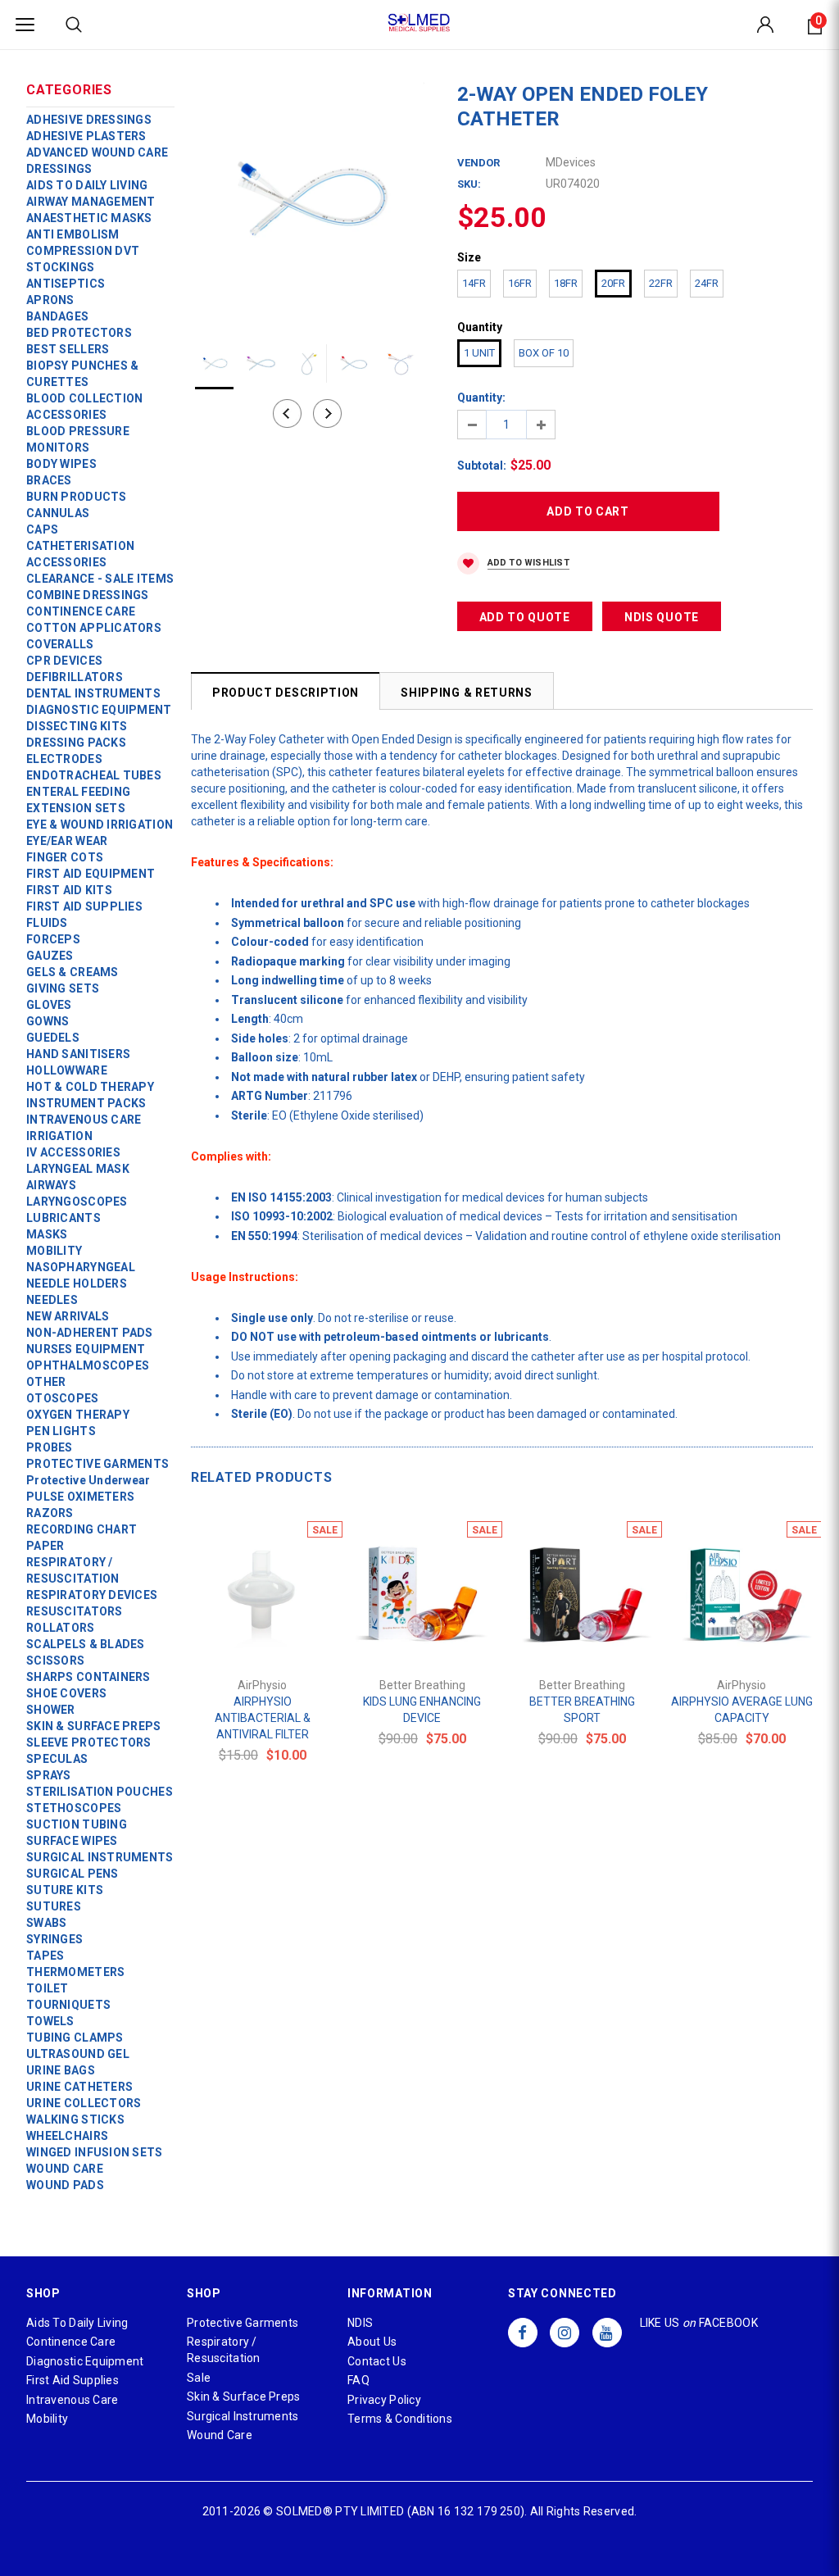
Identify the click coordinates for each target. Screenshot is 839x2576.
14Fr (474, 283)
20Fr (613, 283)
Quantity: (481, 398)
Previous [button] (287, 413)
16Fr (520, 283)
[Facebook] (523, 2333)
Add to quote (525, 617)
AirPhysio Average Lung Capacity (742, 1710)
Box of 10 (544, 353)
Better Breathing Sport (582, 1710)
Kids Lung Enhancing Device (422, 1710)
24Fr (707, 283)
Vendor (478, 163)
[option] (308, 199)
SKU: (469, 184)
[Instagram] (565, 2333)
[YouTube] (607, 2333)
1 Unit (479, 353)
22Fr (661, 283)
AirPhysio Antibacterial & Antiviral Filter (263, 1718)
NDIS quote (662, 617)
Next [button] (327, 413)
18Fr (566, 283)
